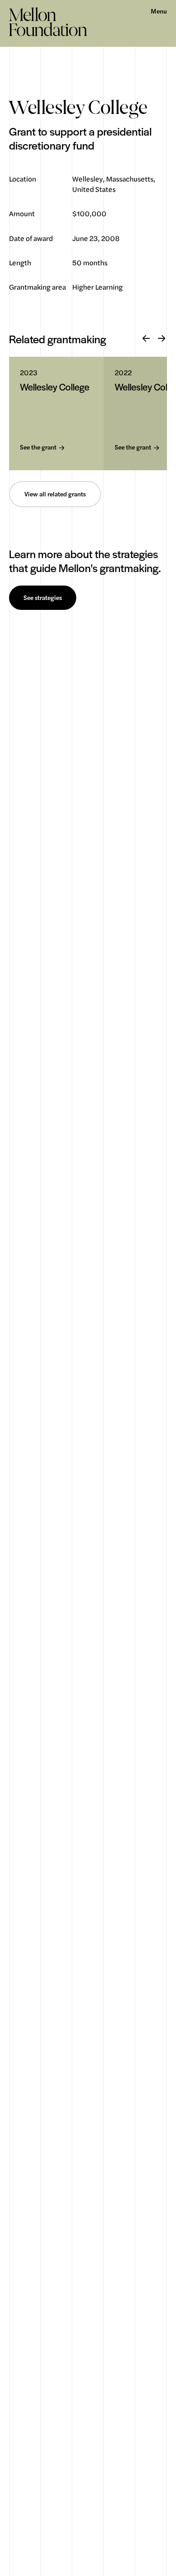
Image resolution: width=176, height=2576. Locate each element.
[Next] (162, 339)
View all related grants (55, 494)
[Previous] (146, 339)
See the (38, 448)
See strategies (43, 598)
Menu (159, 11)
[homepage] (48, 22)
